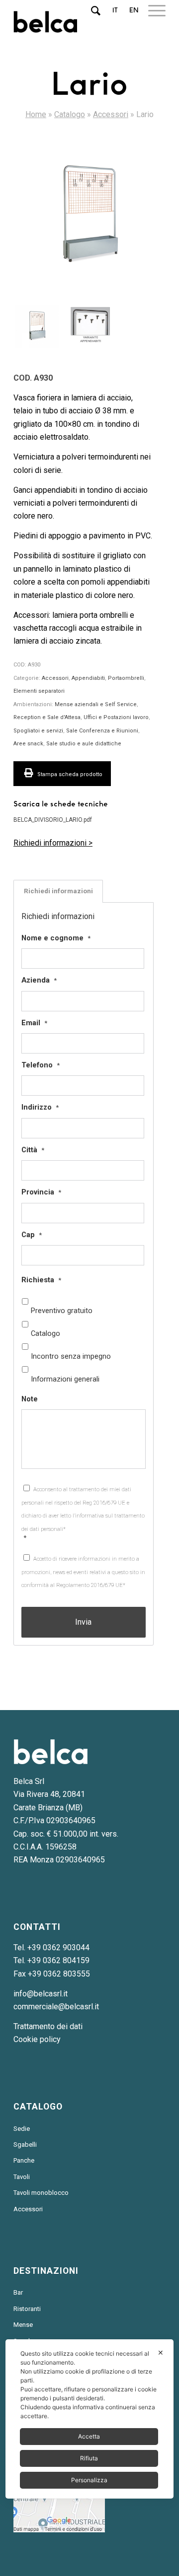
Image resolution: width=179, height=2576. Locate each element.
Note (30, 1399)
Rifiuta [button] (89, 2458)
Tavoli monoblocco (41, 2193)
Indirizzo (40, 1107)
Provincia (41, 1192)
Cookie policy (37, 2039)
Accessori (111, 114)
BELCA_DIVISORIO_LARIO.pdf (53, 820)
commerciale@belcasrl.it (56, 2007)
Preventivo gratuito (62, 1311)
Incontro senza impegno (71, 1356)
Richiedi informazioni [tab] (58, 891)
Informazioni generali (65, 1379)
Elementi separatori (39, 691)
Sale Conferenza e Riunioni (102, 731)
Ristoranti (27, 2309)
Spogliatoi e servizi (38, 731)
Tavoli (22, 2177)
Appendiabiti (88, 678)
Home (36, 114)
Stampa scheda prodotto (69, 774)
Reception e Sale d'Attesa (47, 717)
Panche (24, 2160)
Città (33, 1150)
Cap (32, 1235)
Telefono (41, 1065)
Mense (23, 2325)
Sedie (22, 2129)
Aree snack (28, 744)
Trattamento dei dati (48, 2026)
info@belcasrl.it (41, 1994)
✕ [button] (161, 2352)
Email (34, 1023)
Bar (18, 2292)
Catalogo (70, 114)
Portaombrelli (126, 678)
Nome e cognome (56, 938)
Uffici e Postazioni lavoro (116, 717)
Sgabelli (25, 2145)
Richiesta (41, 1280)
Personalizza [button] (89, 2480)
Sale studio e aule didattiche (84, 744)
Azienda (39, 980)
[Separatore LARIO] (89, 217)
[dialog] (89, 2419)
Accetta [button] (89, 2436)
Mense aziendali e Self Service (96, 704)
